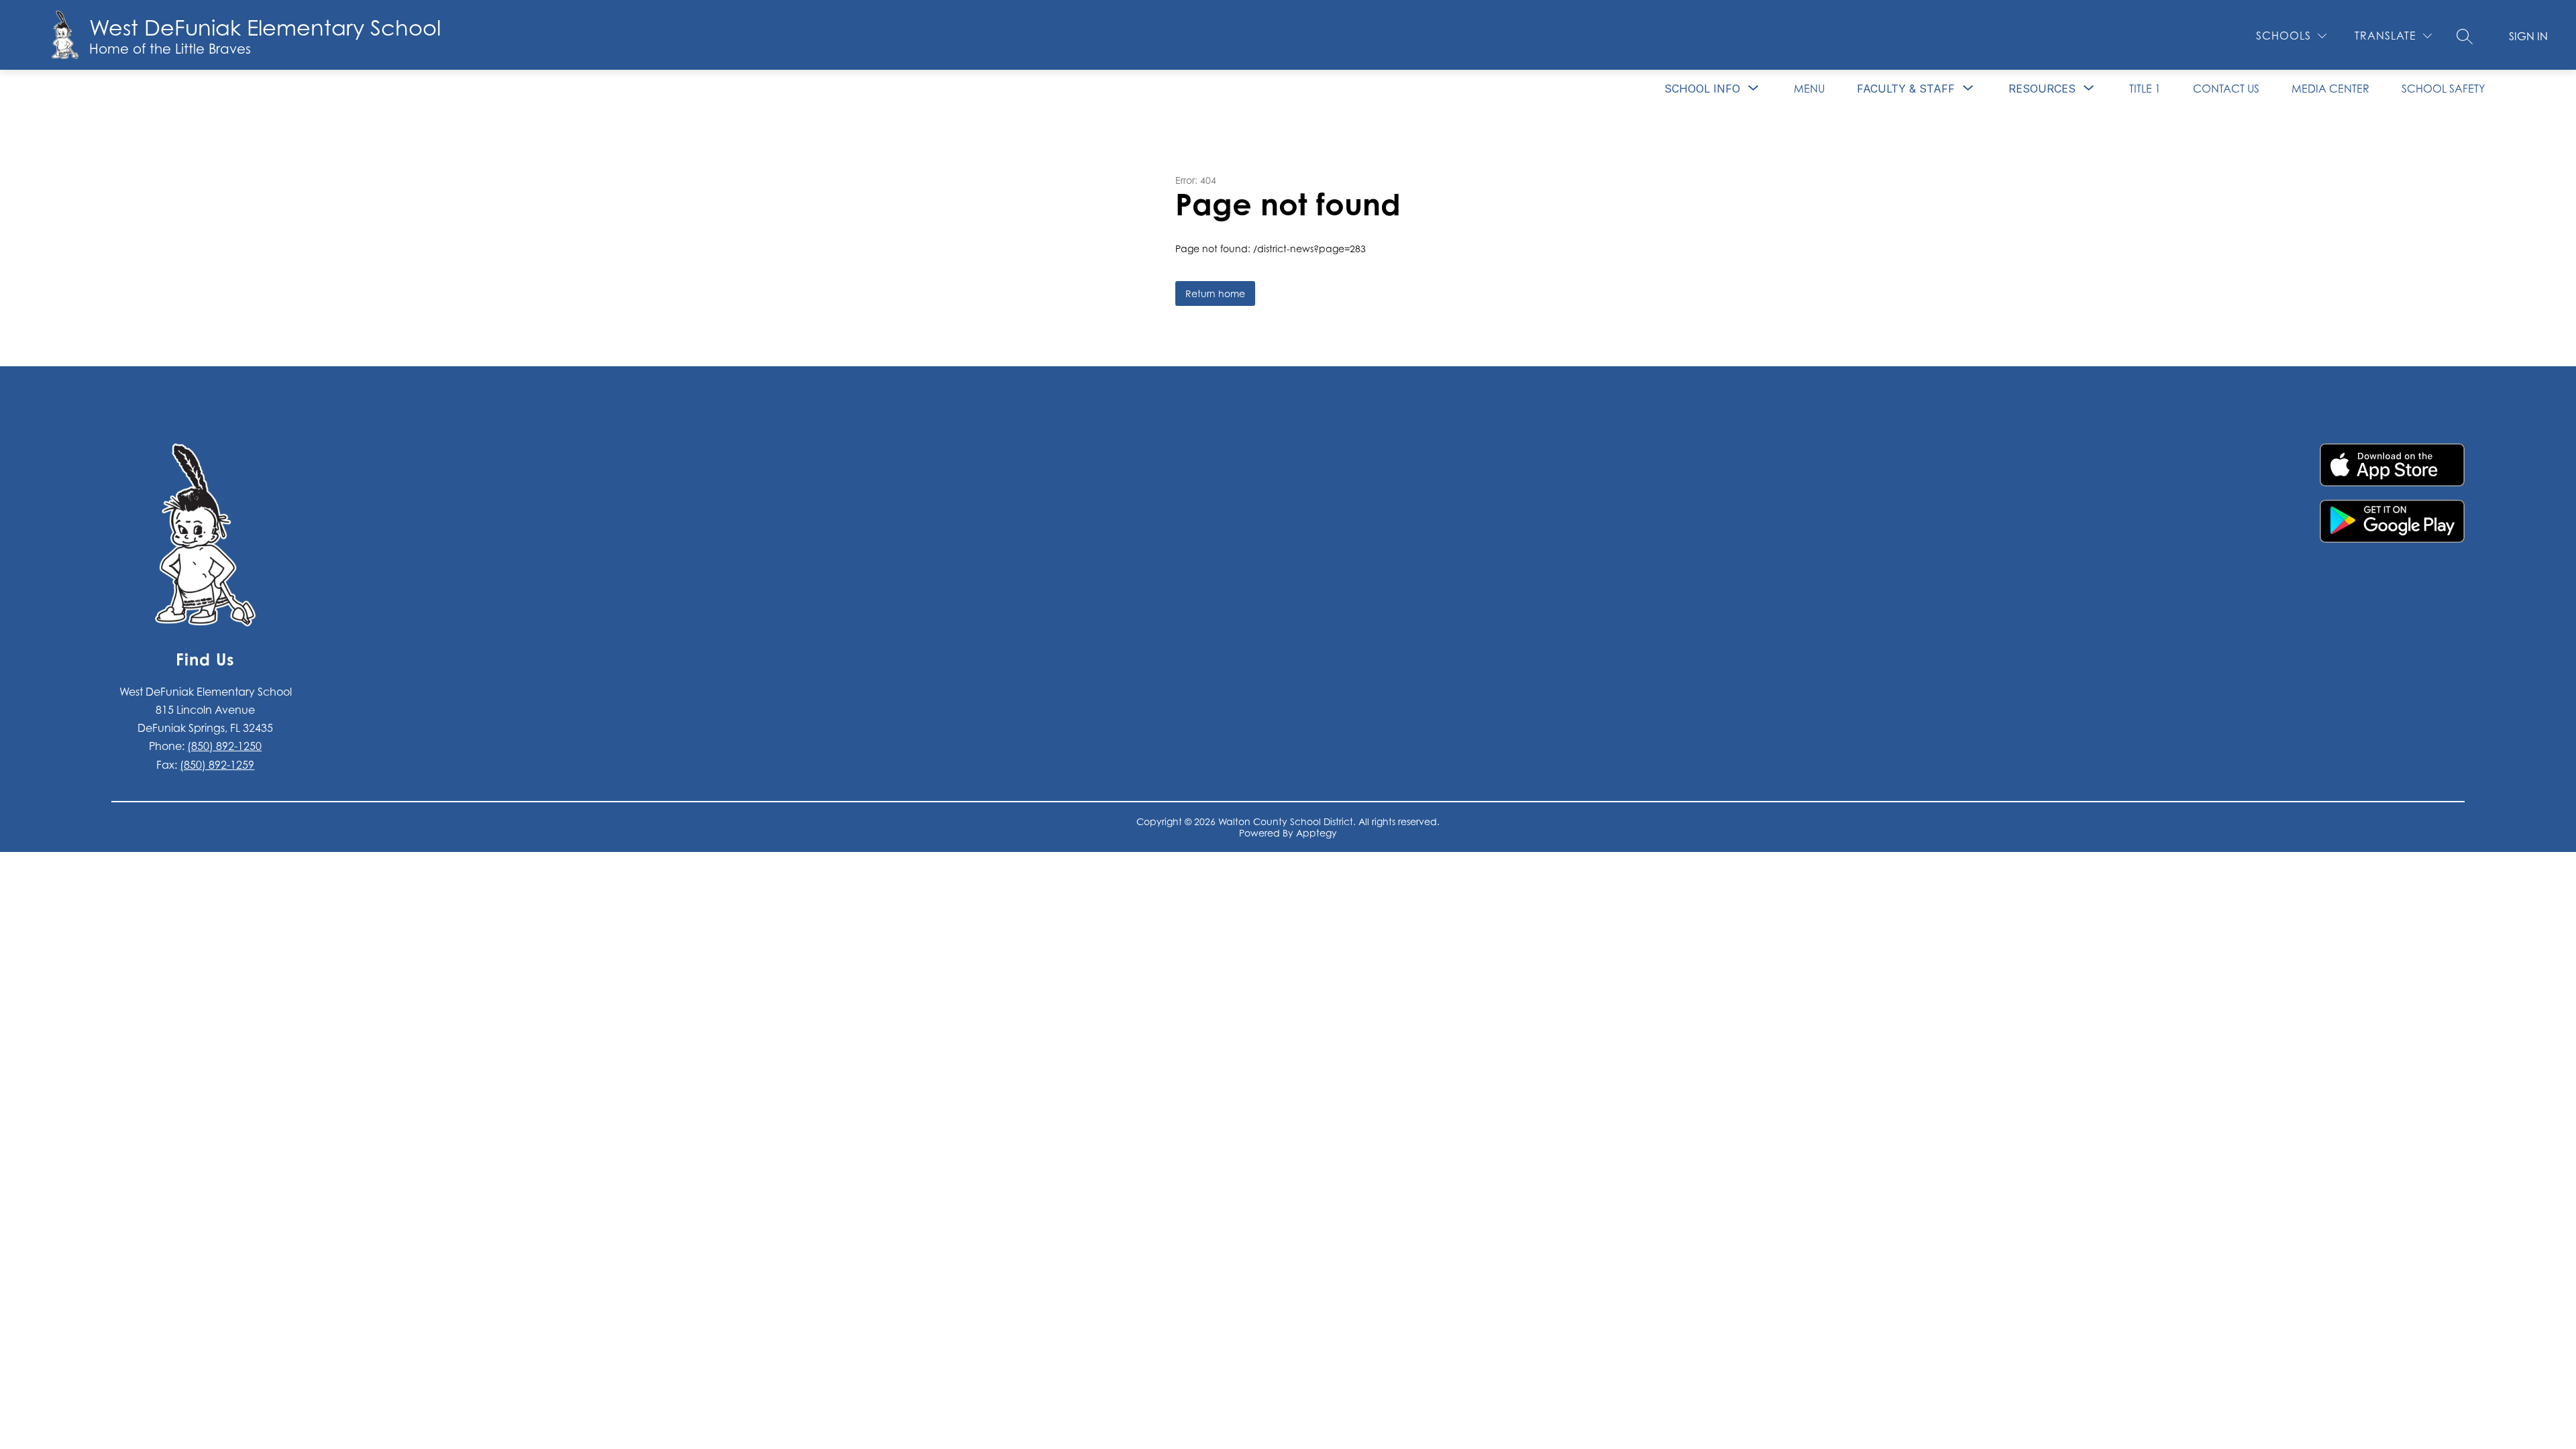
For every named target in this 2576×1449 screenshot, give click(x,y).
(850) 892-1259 (217, 765)
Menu (1809, 89)
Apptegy (1317, 833)
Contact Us (2226, 89)
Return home (1215, 293)
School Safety (2443, 89)
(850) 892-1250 (224, 746)
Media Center (2330, 89)
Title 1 (2145, 89)
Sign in (2528, 36)
